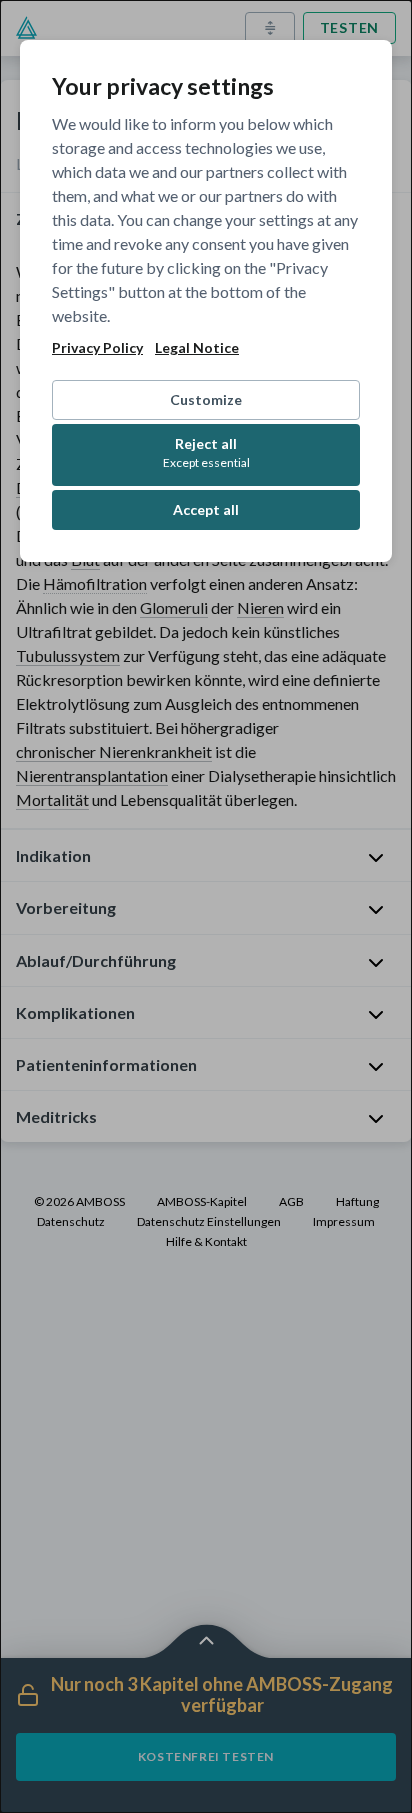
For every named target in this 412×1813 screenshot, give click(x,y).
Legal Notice (197, 348)
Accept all (206, 509)
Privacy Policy (97, 348)
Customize (206, 399)
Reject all (206, 452)
